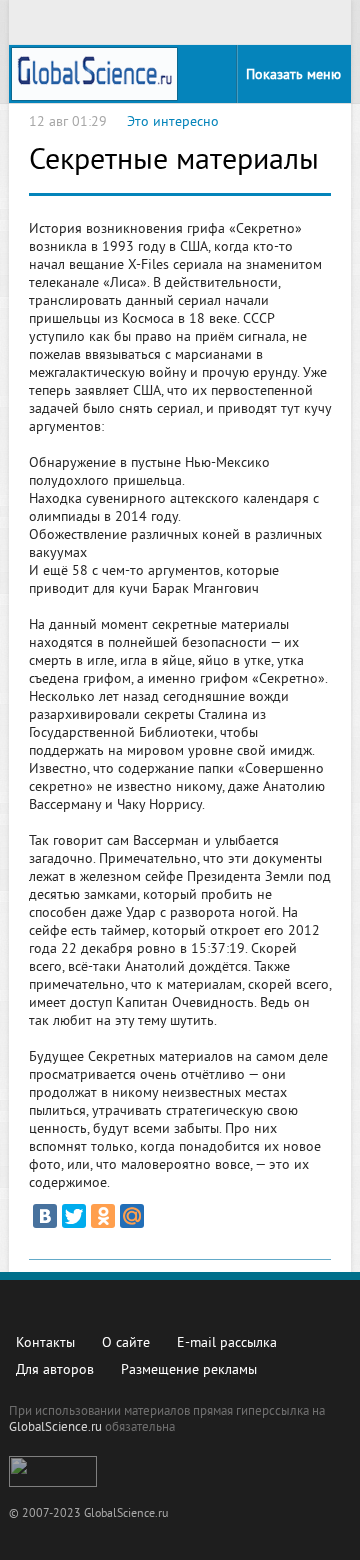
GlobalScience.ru (55, 1428)
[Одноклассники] (103, 1216)
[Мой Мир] (132, 1216)
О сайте (126, 1343)
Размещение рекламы (189, 1370)
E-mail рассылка (227, 1343)
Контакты (45, 1343)
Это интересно (173, 122)
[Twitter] (74, 1216)
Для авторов (55, 1370)
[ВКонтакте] (45, 1216)
